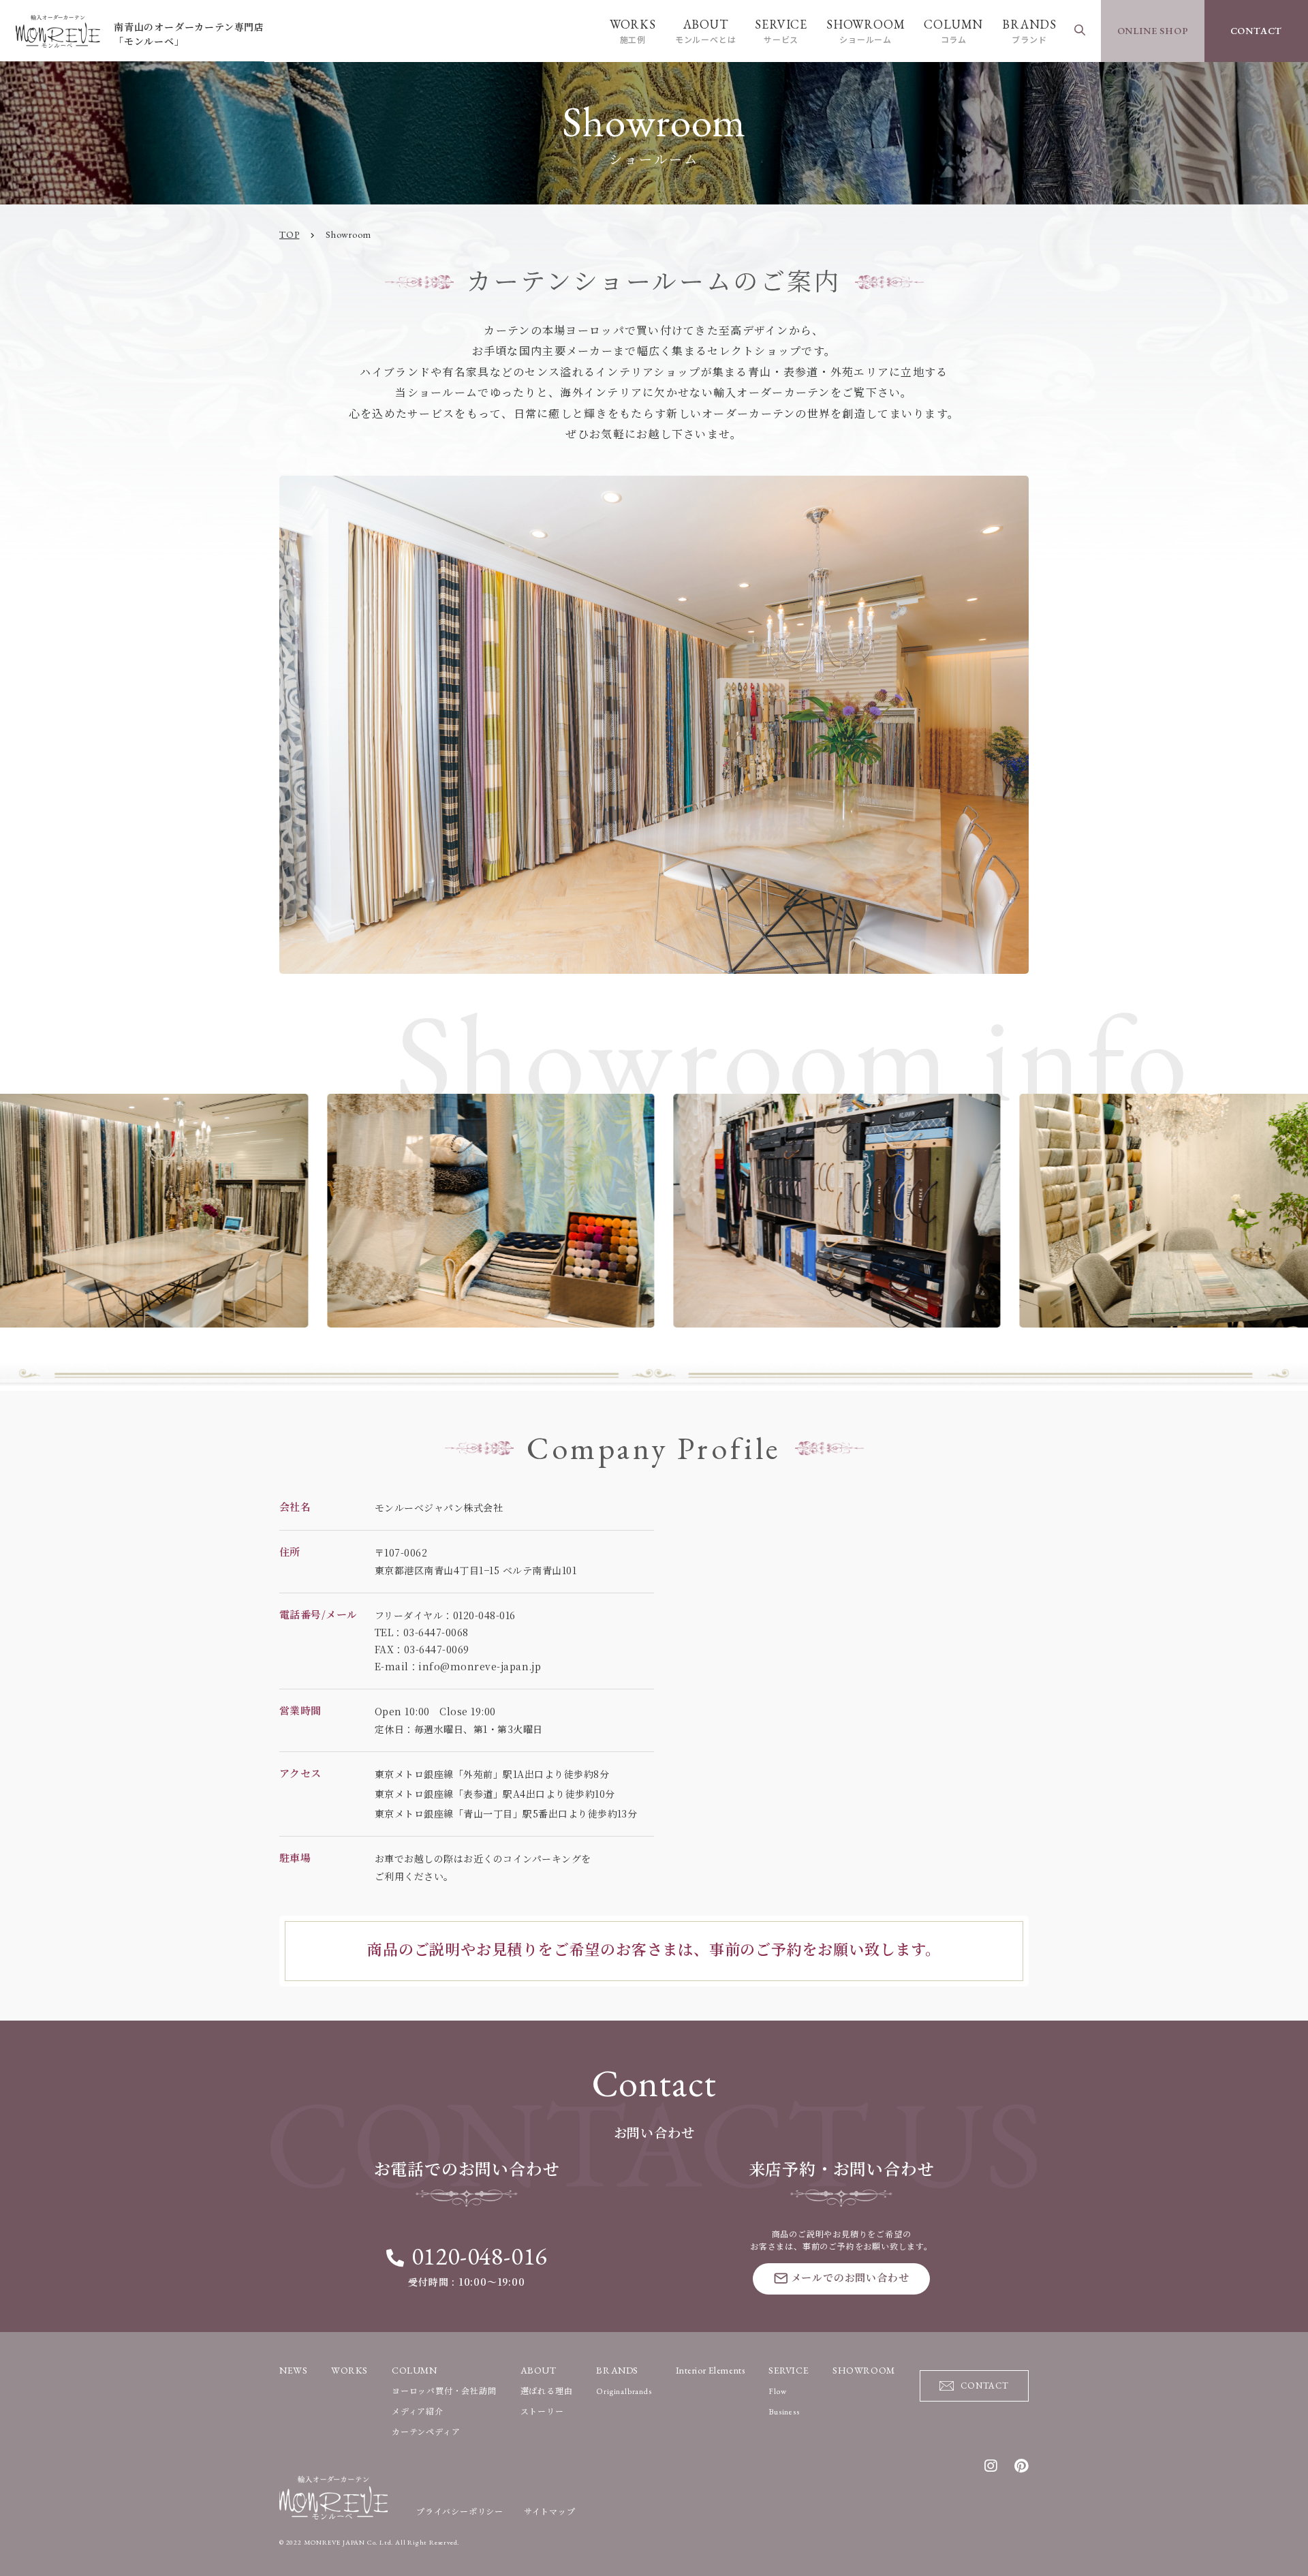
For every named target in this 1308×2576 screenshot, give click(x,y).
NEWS (293, 2370)
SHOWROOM (866, 31)
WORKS (633, 31)
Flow (777, 2391)
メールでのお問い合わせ (850, 2278)
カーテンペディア (426, 2432)
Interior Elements (711, 2370)
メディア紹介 (418, 2412)
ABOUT (706, 31)
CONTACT (1257, 31)
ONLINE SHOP (1153, 31)
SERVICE (781, 31)
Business (784, 2412)
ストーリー (542, 2412)
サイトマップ (550, 2512)
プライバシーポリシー (460, 2512)
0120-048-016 (479, 2256)
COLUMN (953, 31)
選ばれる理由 (547, 2391)
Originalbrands (624, 2391)
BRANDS (1029, 31)
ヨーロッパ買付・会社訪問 (444, 2391)
